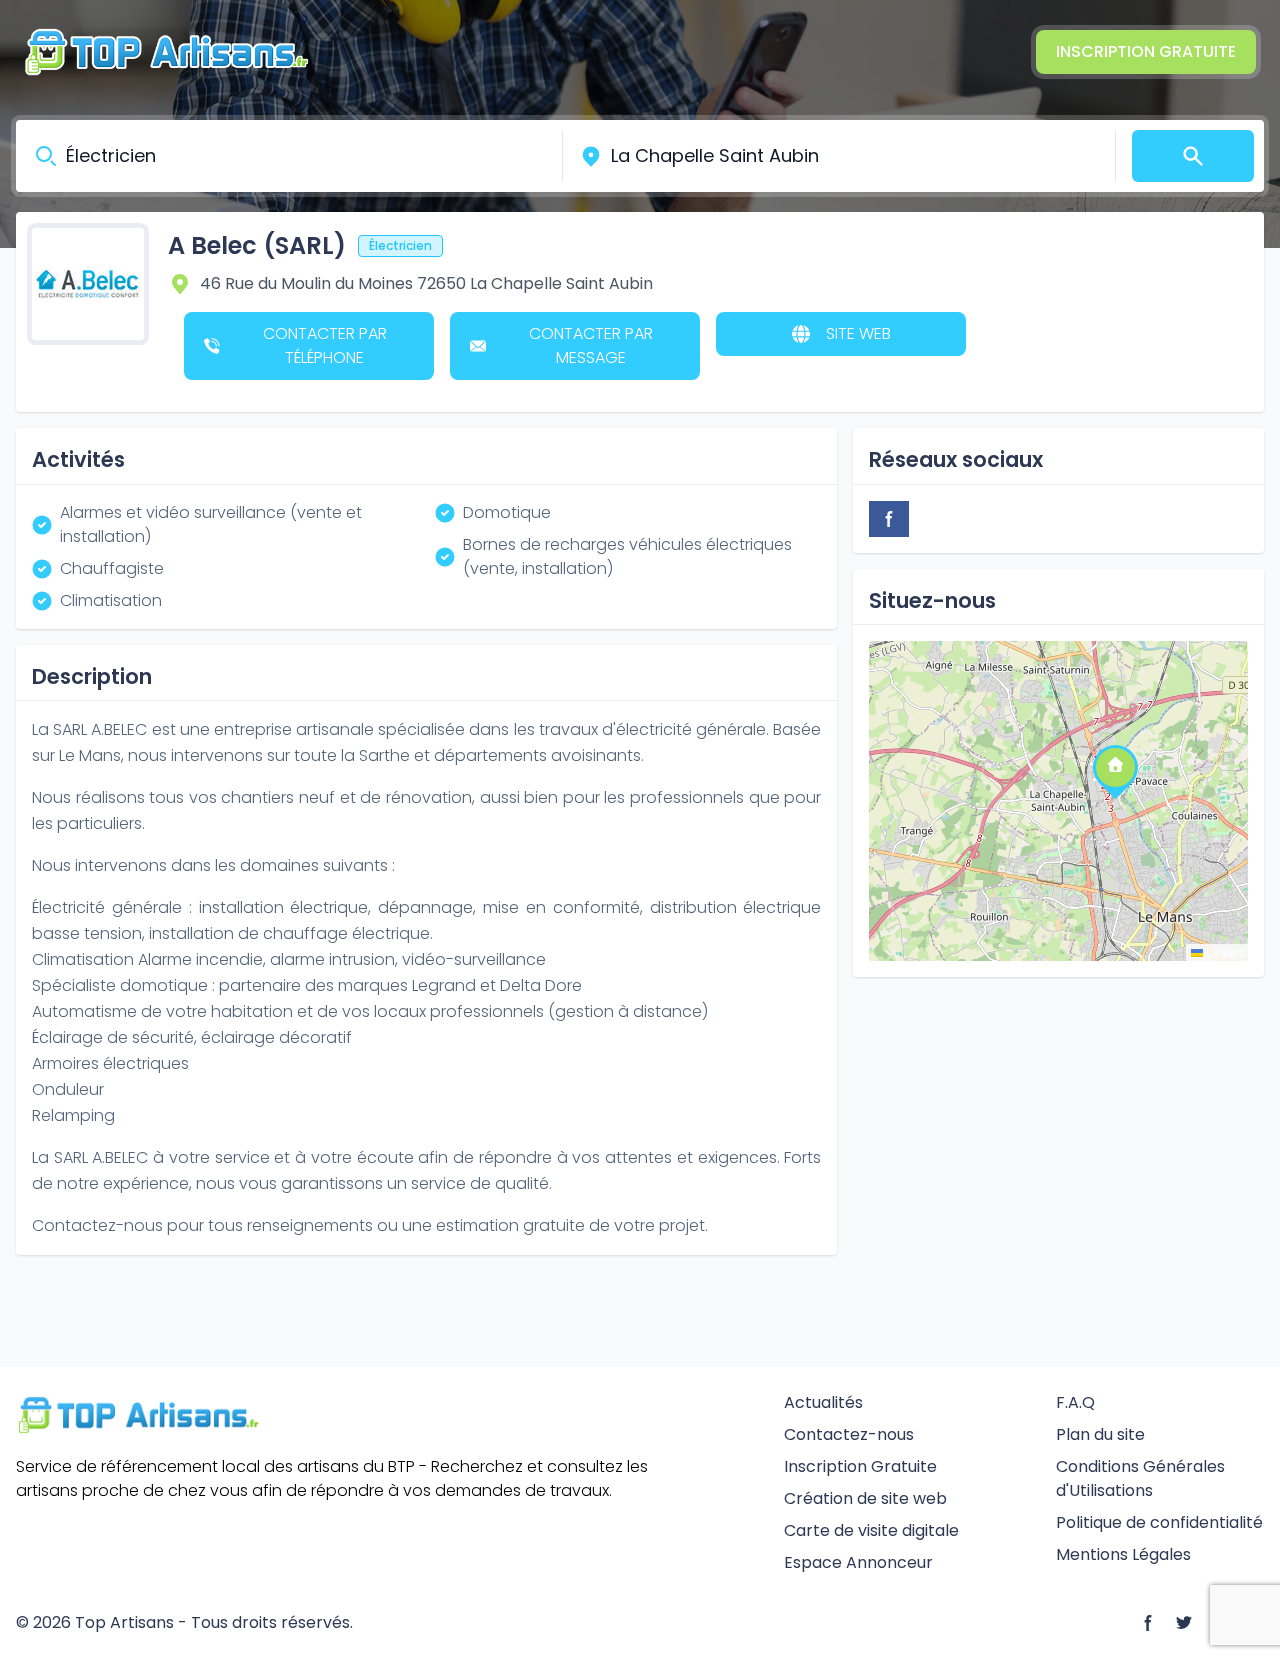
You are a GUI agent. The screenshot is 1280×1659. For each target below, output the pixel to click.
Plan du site (1100, 1434)
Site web (858, 333)
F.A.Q (1075, 1402)
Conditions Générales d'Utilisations (1140, 1478)
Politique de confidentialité (1159, 1522)
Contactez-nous (849, 1434)
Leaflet (1223, 951)
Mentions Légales (1123, 1554)
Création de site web (865, 1498)
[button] (1115, 766)
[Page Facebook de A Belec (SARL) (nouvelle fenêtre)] (889, 519)
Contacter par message (591, 345)
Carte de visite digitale (871, 1530)
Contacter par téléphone (325, 345)
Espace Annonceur (858, 1562)
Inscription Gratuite (1146, 51)
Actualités (823, 1402)
